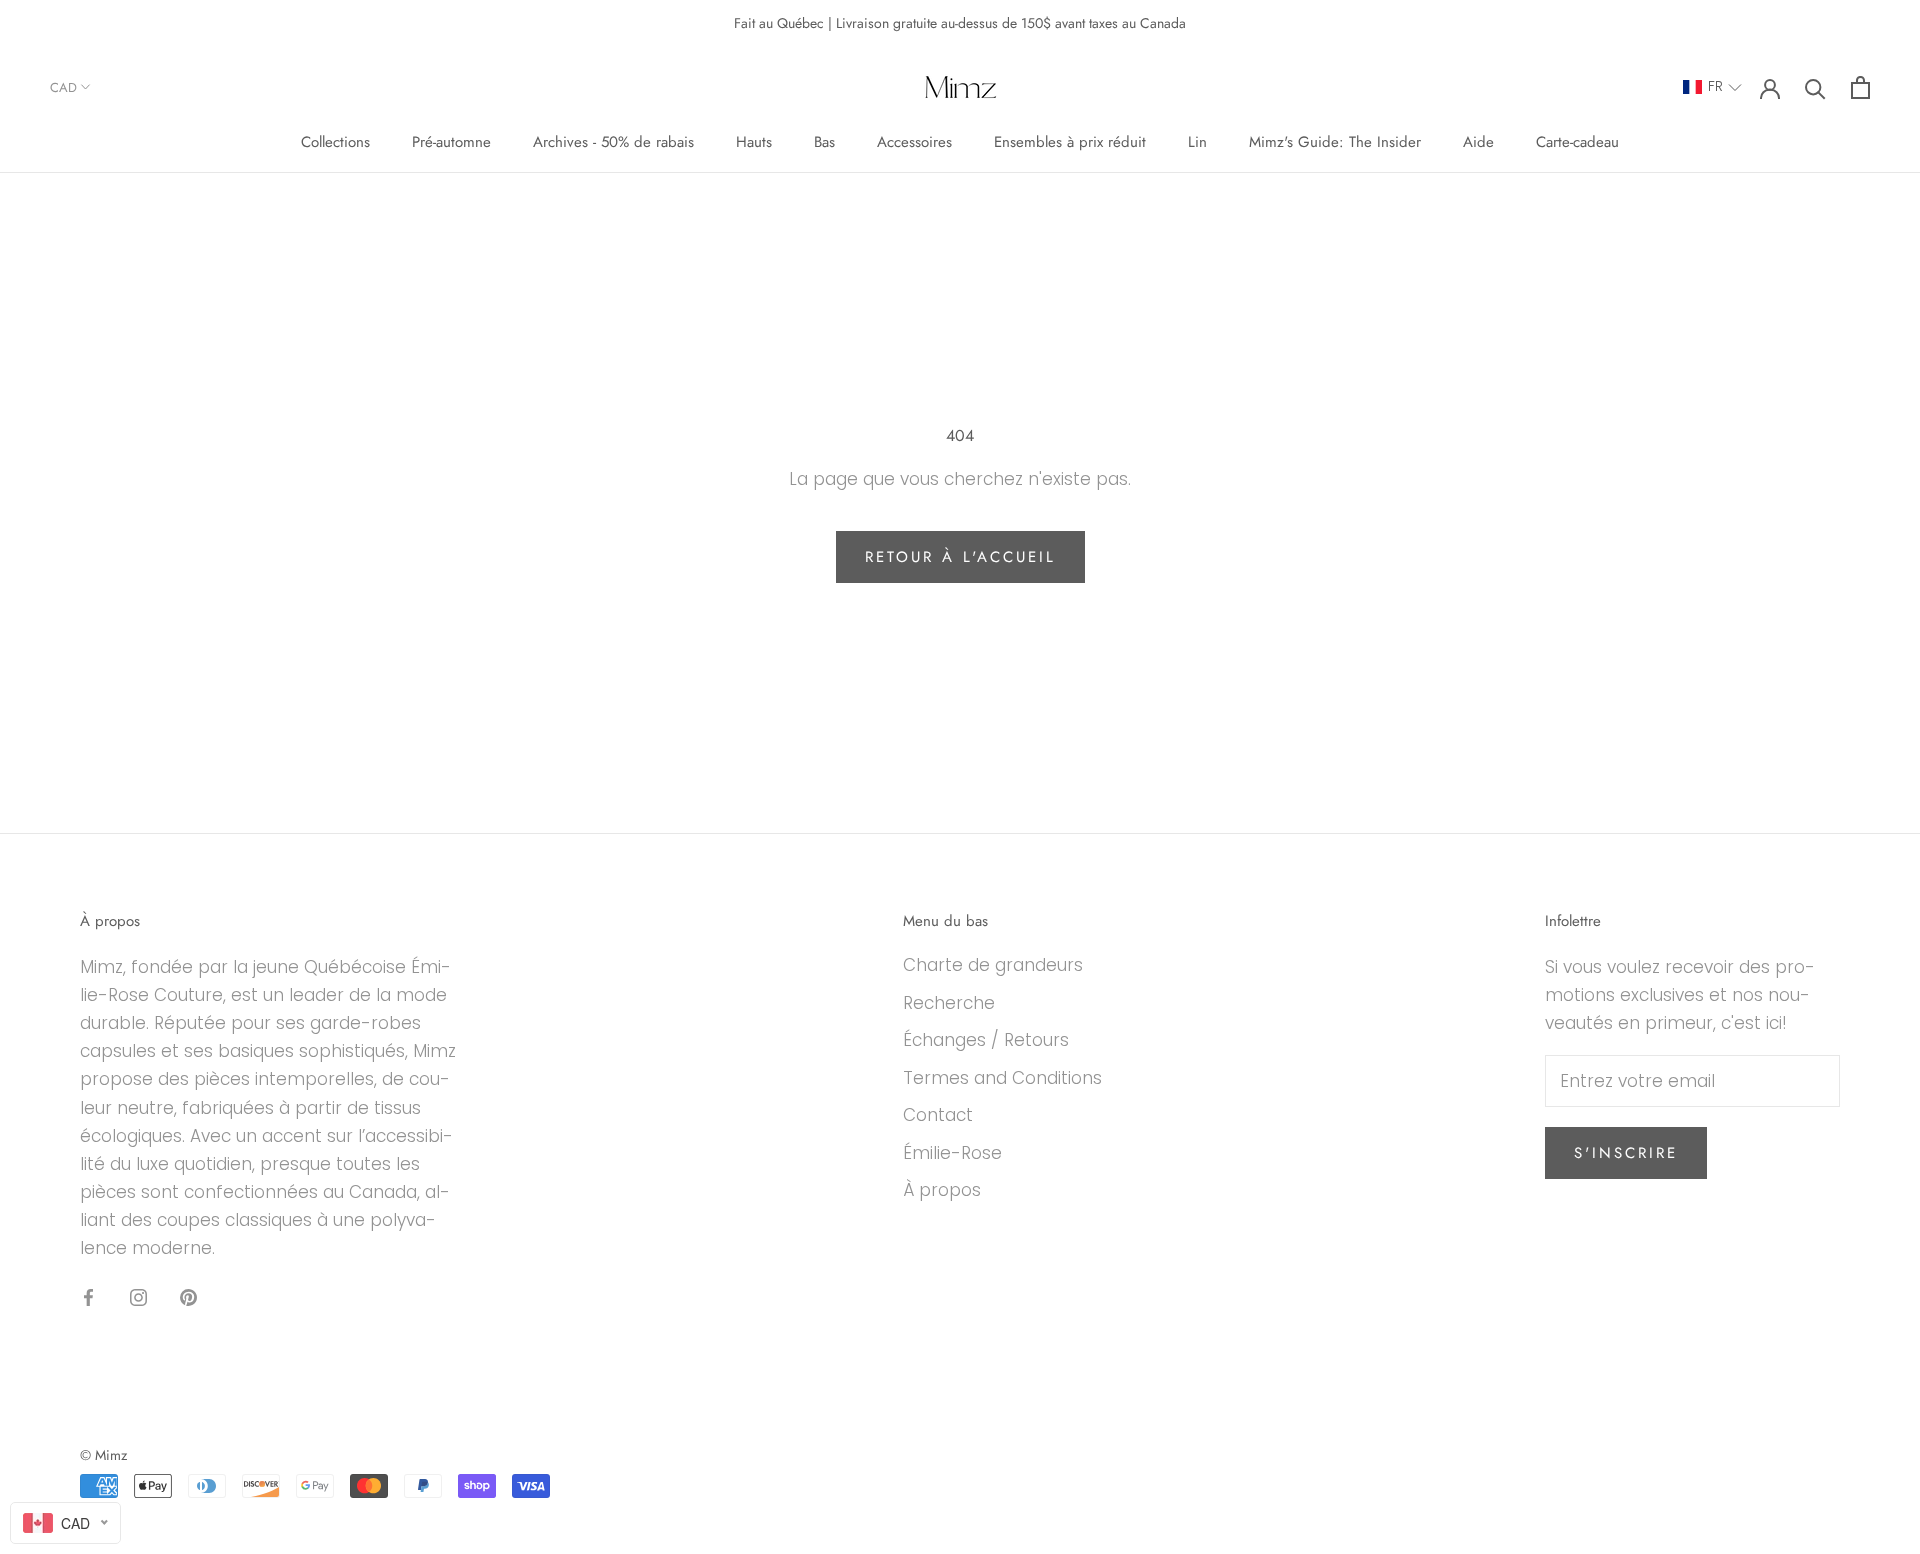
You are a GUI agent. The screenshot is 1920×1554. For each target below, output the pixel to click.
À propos (942, 1190)
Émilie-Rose (952, 1153)
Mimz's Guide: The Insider (1335, 142)
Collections (335, 142)
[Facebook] (88, 1296)
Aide (1478, 142)
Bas (824, 142)
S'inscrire (1626, 1153)
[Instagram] (138, 1296)
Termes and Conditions (1002, 1078)
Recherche (949, 1003)
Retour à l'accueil (960, 557)
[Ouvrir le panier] (1860, 87)
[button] (1713, 87)
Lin (1197, 142)
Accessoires (914, 142)
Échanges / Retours (986, 1040)
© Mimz (103, 1455)
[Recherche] (1815, 87)
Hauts (754, 142)
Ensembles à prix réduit (1070, 142)
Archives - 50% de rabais (613, 142)
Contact (938, 1115)
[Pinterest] (188, 1296)
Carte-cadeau (1577, 142)
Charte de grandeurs (993, 965)
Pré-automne (451, 142)
